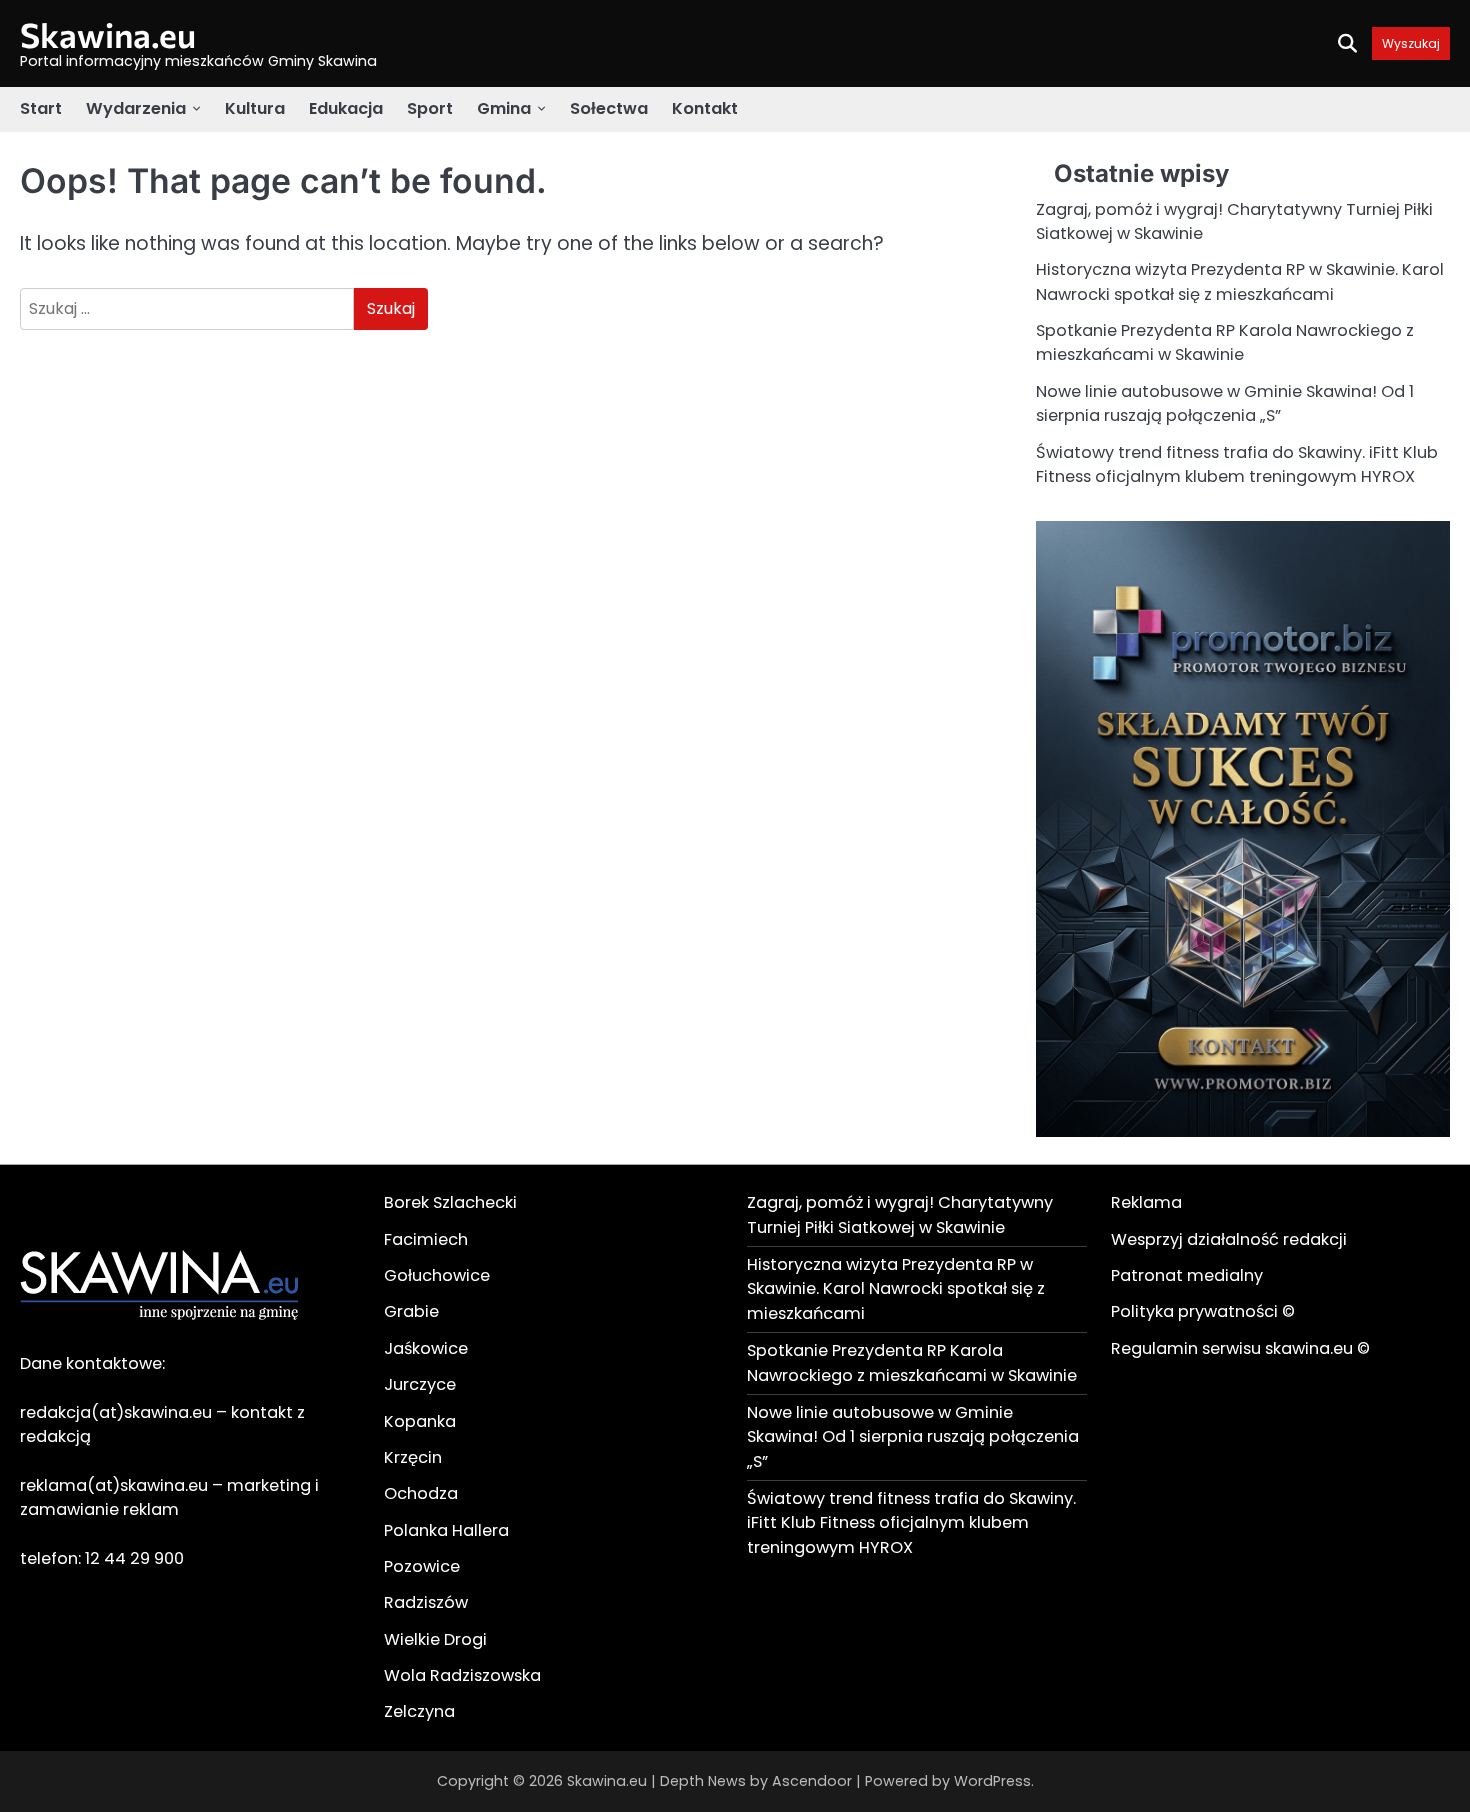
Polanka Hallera (446, 1530)
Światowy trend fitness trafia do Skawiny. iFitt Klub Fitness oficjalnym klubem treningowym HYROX (1237, 464)
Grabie (411, 1311)
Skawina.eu (108, 34)
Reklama (1146, 1202)
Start (41, 108)
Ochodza (421, 1493)
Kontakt (705, 108)
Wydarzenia (136, 108)
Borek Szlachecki (450, 1202)
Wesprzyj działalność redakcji (1229, 1239)
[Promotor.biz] (1243, 1131)
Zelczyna (419, 1711)
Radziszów (426, 1602)
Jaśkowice (426, 1348)
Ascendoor (812, 1781)
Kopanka (420, 1421)
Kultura (255, 108)
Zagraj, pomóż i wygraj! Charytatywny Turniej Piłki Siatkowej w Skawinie (900, 1214)
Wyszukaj (1411, 43)
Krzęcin (413, 1457)
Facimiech (426, 1239)
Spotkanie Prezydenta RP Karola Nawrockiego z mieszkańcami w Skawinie (1225, 342)
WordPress (992, 1781)
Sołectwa (609, 108)
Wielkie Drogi (435, 1639)
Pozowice (422, 1566)
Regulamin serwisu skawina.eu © (1240, 1348)
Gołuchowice (437, 1275)
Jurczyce (420, 1384)
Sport (430, 108)
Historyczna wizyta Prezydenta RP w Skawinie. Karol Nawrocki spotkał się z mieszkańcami (1240, 281)
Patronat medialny (1187, 1275)
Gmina (504, 108)
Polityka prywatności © (1203, 1311)
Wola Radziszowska (462, 1675)
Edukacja (346, 108)
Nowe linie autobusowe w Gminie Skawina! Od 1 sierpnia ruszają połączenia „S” (1225, 403)
